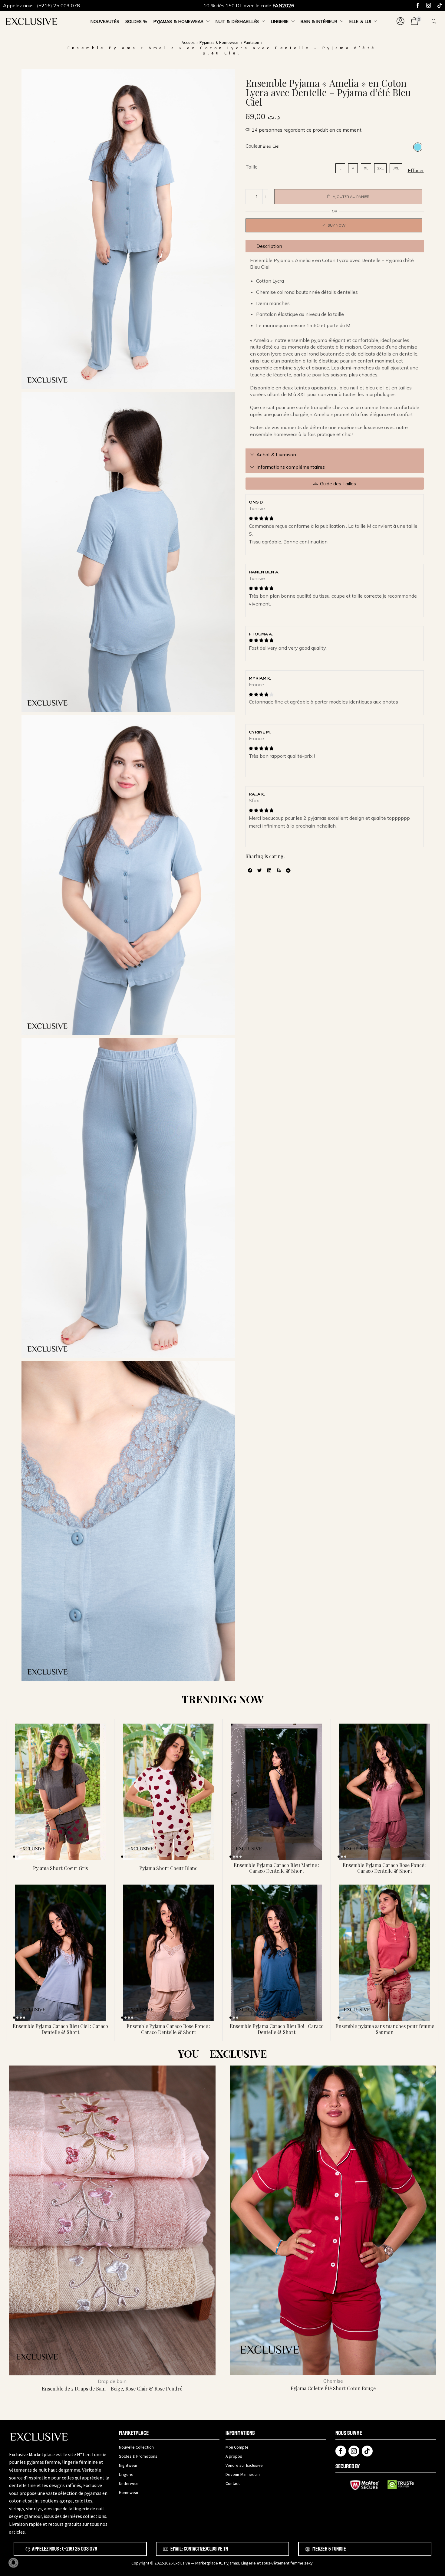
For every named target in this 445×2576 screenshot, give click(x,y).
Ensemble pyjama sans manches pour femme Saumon (385, 2029)
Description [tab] (269, 246)
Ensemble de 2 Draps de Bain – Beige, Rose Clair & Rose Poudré (112, 2389)
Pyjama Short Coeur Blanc (168, 1868)
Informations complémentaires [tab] (291, 467)
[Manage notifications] (13, 2563)
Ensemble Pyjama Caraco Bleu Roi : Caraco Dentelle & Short (277, 2029)
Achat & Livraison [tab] (276, 454)
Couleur (254, 146)
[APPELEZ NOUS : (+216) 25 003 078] (27, 2549)
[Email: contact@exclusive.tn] (166, 2549)
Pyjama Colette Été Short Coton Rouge (333, 2388)
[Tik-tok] (440, 5)
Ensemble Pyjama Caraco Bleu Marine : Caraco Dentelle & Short (277, 1868)
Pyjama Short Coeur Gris (60, 1868)
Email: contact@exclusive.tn (199, 2549)
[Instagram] (429, 5)
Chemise (333, 2381)
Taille (252, 167)
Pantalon (251, 42)
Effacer (416, 170)
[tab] (335, 246)
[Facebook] (418, 5)
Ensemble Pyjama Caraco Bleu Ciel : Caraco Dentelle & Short (60, 2029)
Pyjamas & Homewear (219, 42)
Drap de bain (112, 2381)
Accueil (188, 42)
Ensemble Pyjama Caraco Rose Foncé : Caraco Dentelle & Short (385, 1868)
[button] (400, 21)
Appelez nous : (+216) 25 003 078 (41, 5)
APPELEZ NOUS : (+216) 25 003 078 (65, 2549)
